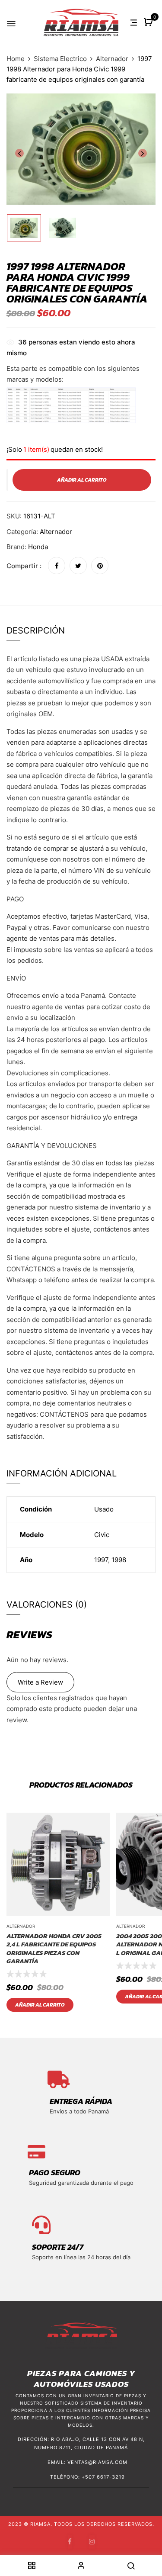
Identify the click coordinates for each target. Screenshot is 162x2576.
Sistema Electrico (60, 59)
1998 (119, 1560)
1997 (101, 1560)
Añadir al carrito (40, 2005)
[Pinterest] (100, 566)
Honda (38, 547)
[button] (149, 23)
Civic (102, 1535)
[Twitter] (78, 566)
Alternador (112, 59)
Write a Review (40, 1682)
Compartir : (24, 566)
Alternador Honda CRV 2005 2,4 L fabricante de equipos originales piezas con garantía (54, 1949)
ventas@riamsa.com (97, 2462)
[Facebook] (57, 566)
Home (16, 59)
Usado (104, 1509)
